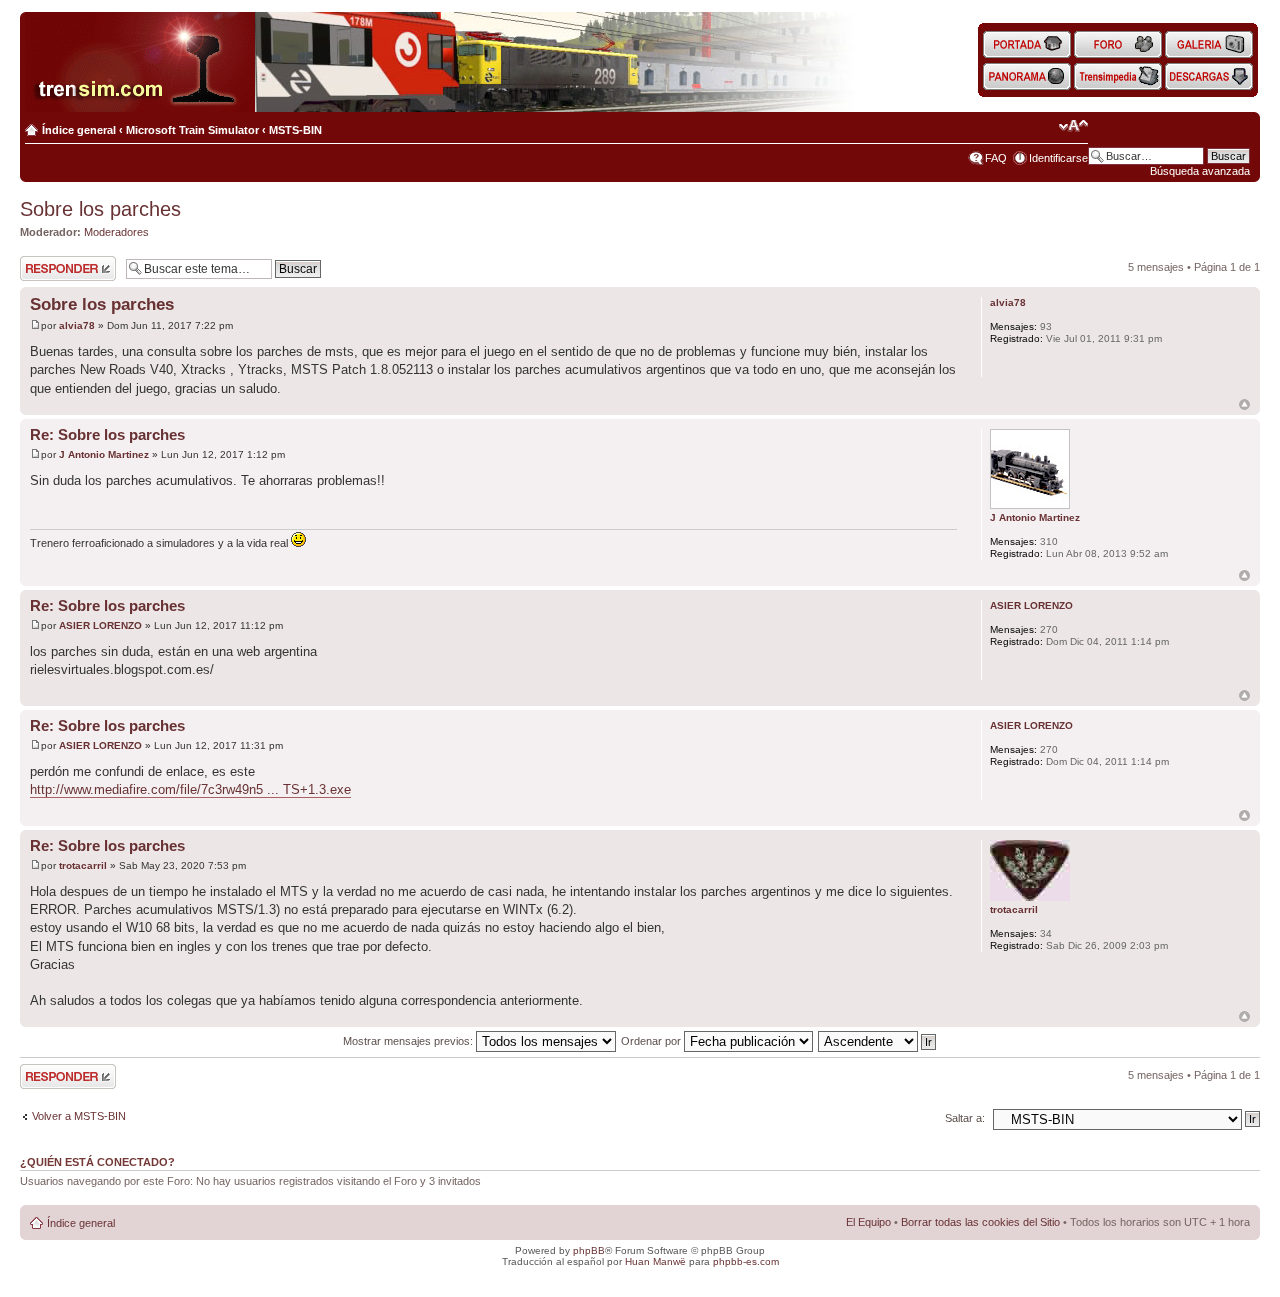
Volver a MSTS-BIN (79, 1116)
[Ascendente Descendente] (878, 1041)
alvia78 (77, 325)
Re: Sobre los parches (107, 434)
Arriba (1244, 404)
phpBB (589, 1250)
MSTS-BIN (295, 130)
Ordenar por (652, 1041)
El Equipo (868, 1222)
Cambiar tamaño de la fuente (1073, 126)
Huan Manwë (655, 1261)
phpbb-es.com (746, 1261)
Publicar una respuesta (50, 268)
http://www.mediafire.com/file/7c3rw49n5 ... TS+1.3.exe (190, 789)
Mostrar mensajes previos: (409, 1041)
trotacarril (83, 865)
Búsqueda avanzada (1200, 171)
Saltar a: (965, 1118)
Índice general (79, 130)
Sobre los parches (100, 209)
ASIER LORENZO (100, 625)
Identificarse (1058, 158)
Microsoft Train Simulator (192, 130)
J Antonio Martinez (104, 454)
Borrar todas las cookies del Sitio (980, 1222)
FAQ (996, 158)
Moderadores (116, 232)
